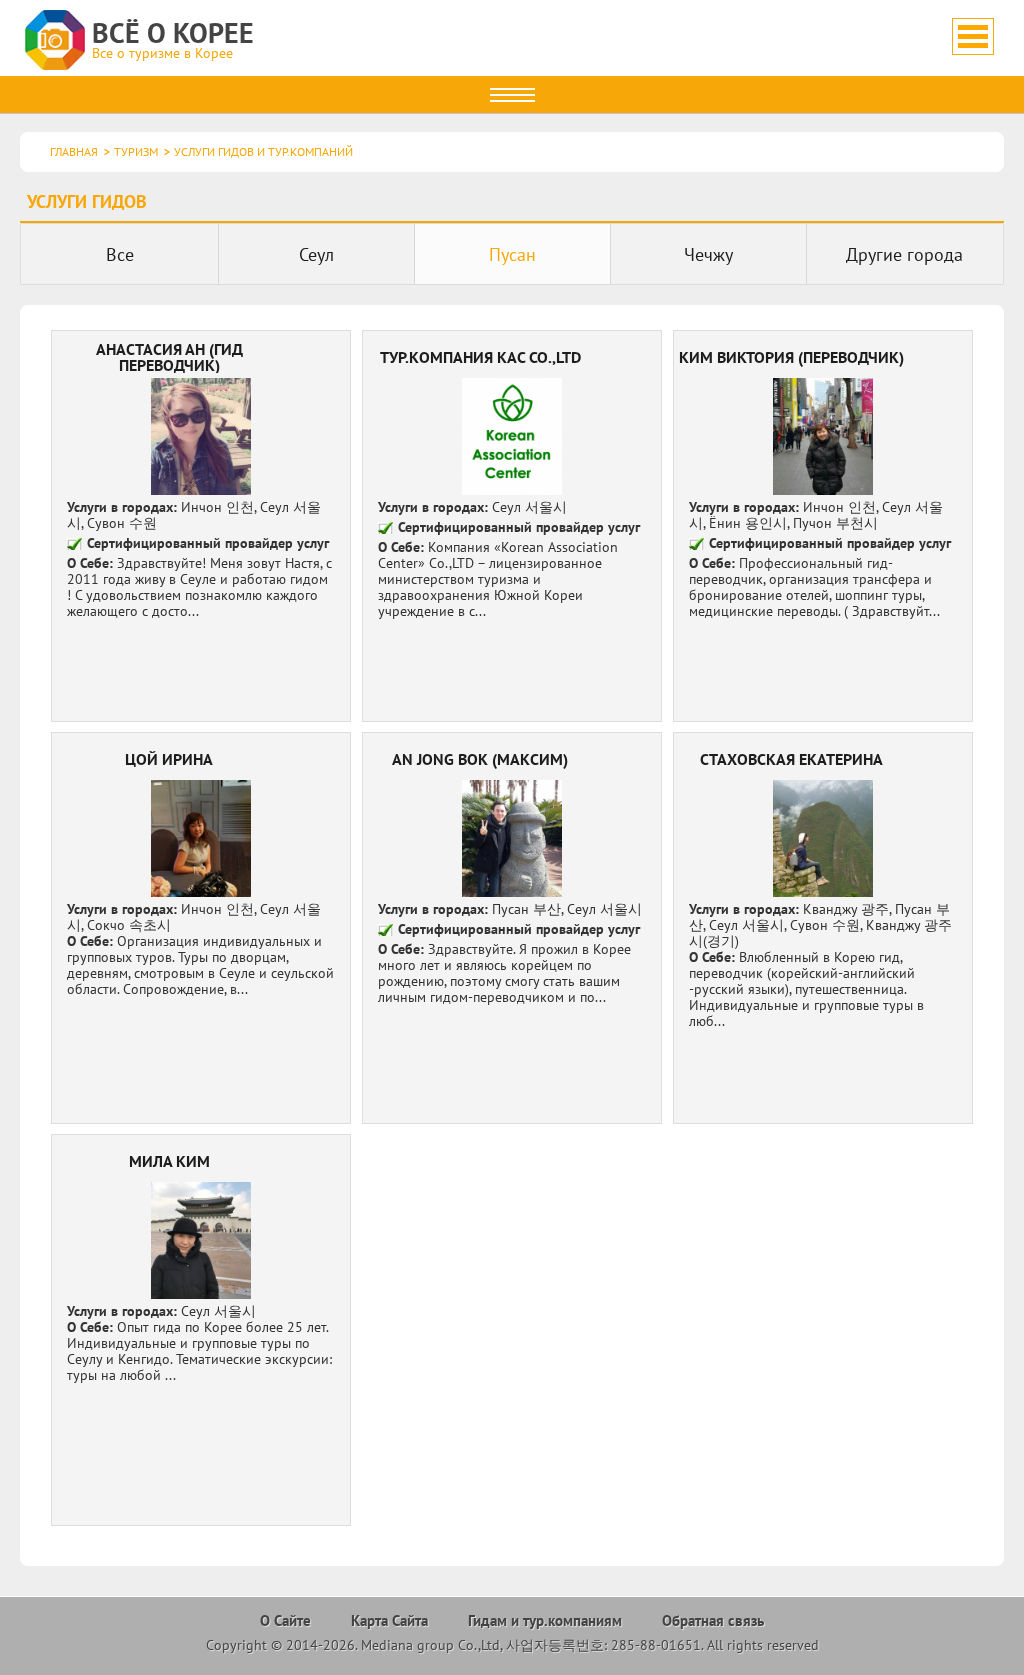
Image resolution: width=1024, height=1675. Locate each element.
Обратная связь (713, 1620)
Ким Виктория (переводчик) (823, 526)
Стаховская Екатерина (823, 928)
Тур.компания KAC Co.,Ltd (512, 526)
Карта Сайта (389, 1620)
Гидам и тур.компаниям (545, 1620)
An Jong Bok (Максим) (512, 928)
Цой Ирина (201, 928)
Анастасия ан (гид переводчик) (201, 526)
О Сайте (285, 1620)
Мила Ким (201, 1330)
